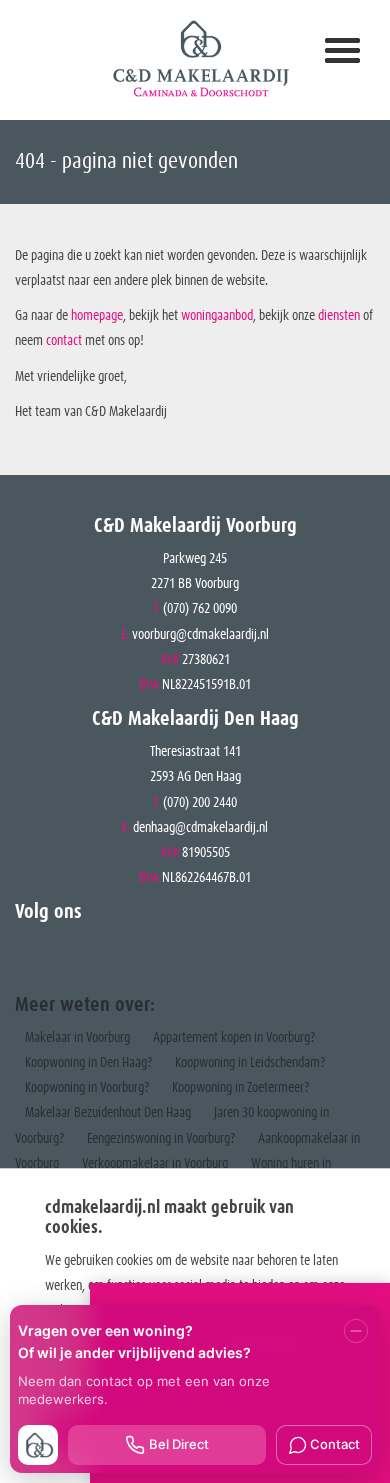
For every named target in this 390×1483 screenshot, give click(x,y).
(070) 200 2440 (200, 803)
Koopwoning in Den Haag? (88, 1063)
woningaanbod (217, 316)
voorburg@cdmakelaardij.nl (200, 635)
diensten (340, 316)
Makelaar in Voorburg (77, 1038)
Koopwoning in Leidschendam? (250, 1063)
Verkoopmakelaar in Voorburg (155, 1164)
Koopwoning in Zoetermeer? (240, 1088)
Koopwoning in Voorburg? (87, 1088)
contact (65, 341)
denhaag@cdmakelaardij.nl (200, 828)
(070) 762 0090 (200, 609)
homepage (97, 316)
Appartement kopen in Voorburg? (234, 1038)
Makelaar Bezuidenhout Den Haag (108, 1113)
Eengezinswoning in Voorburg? (161, 1139)
